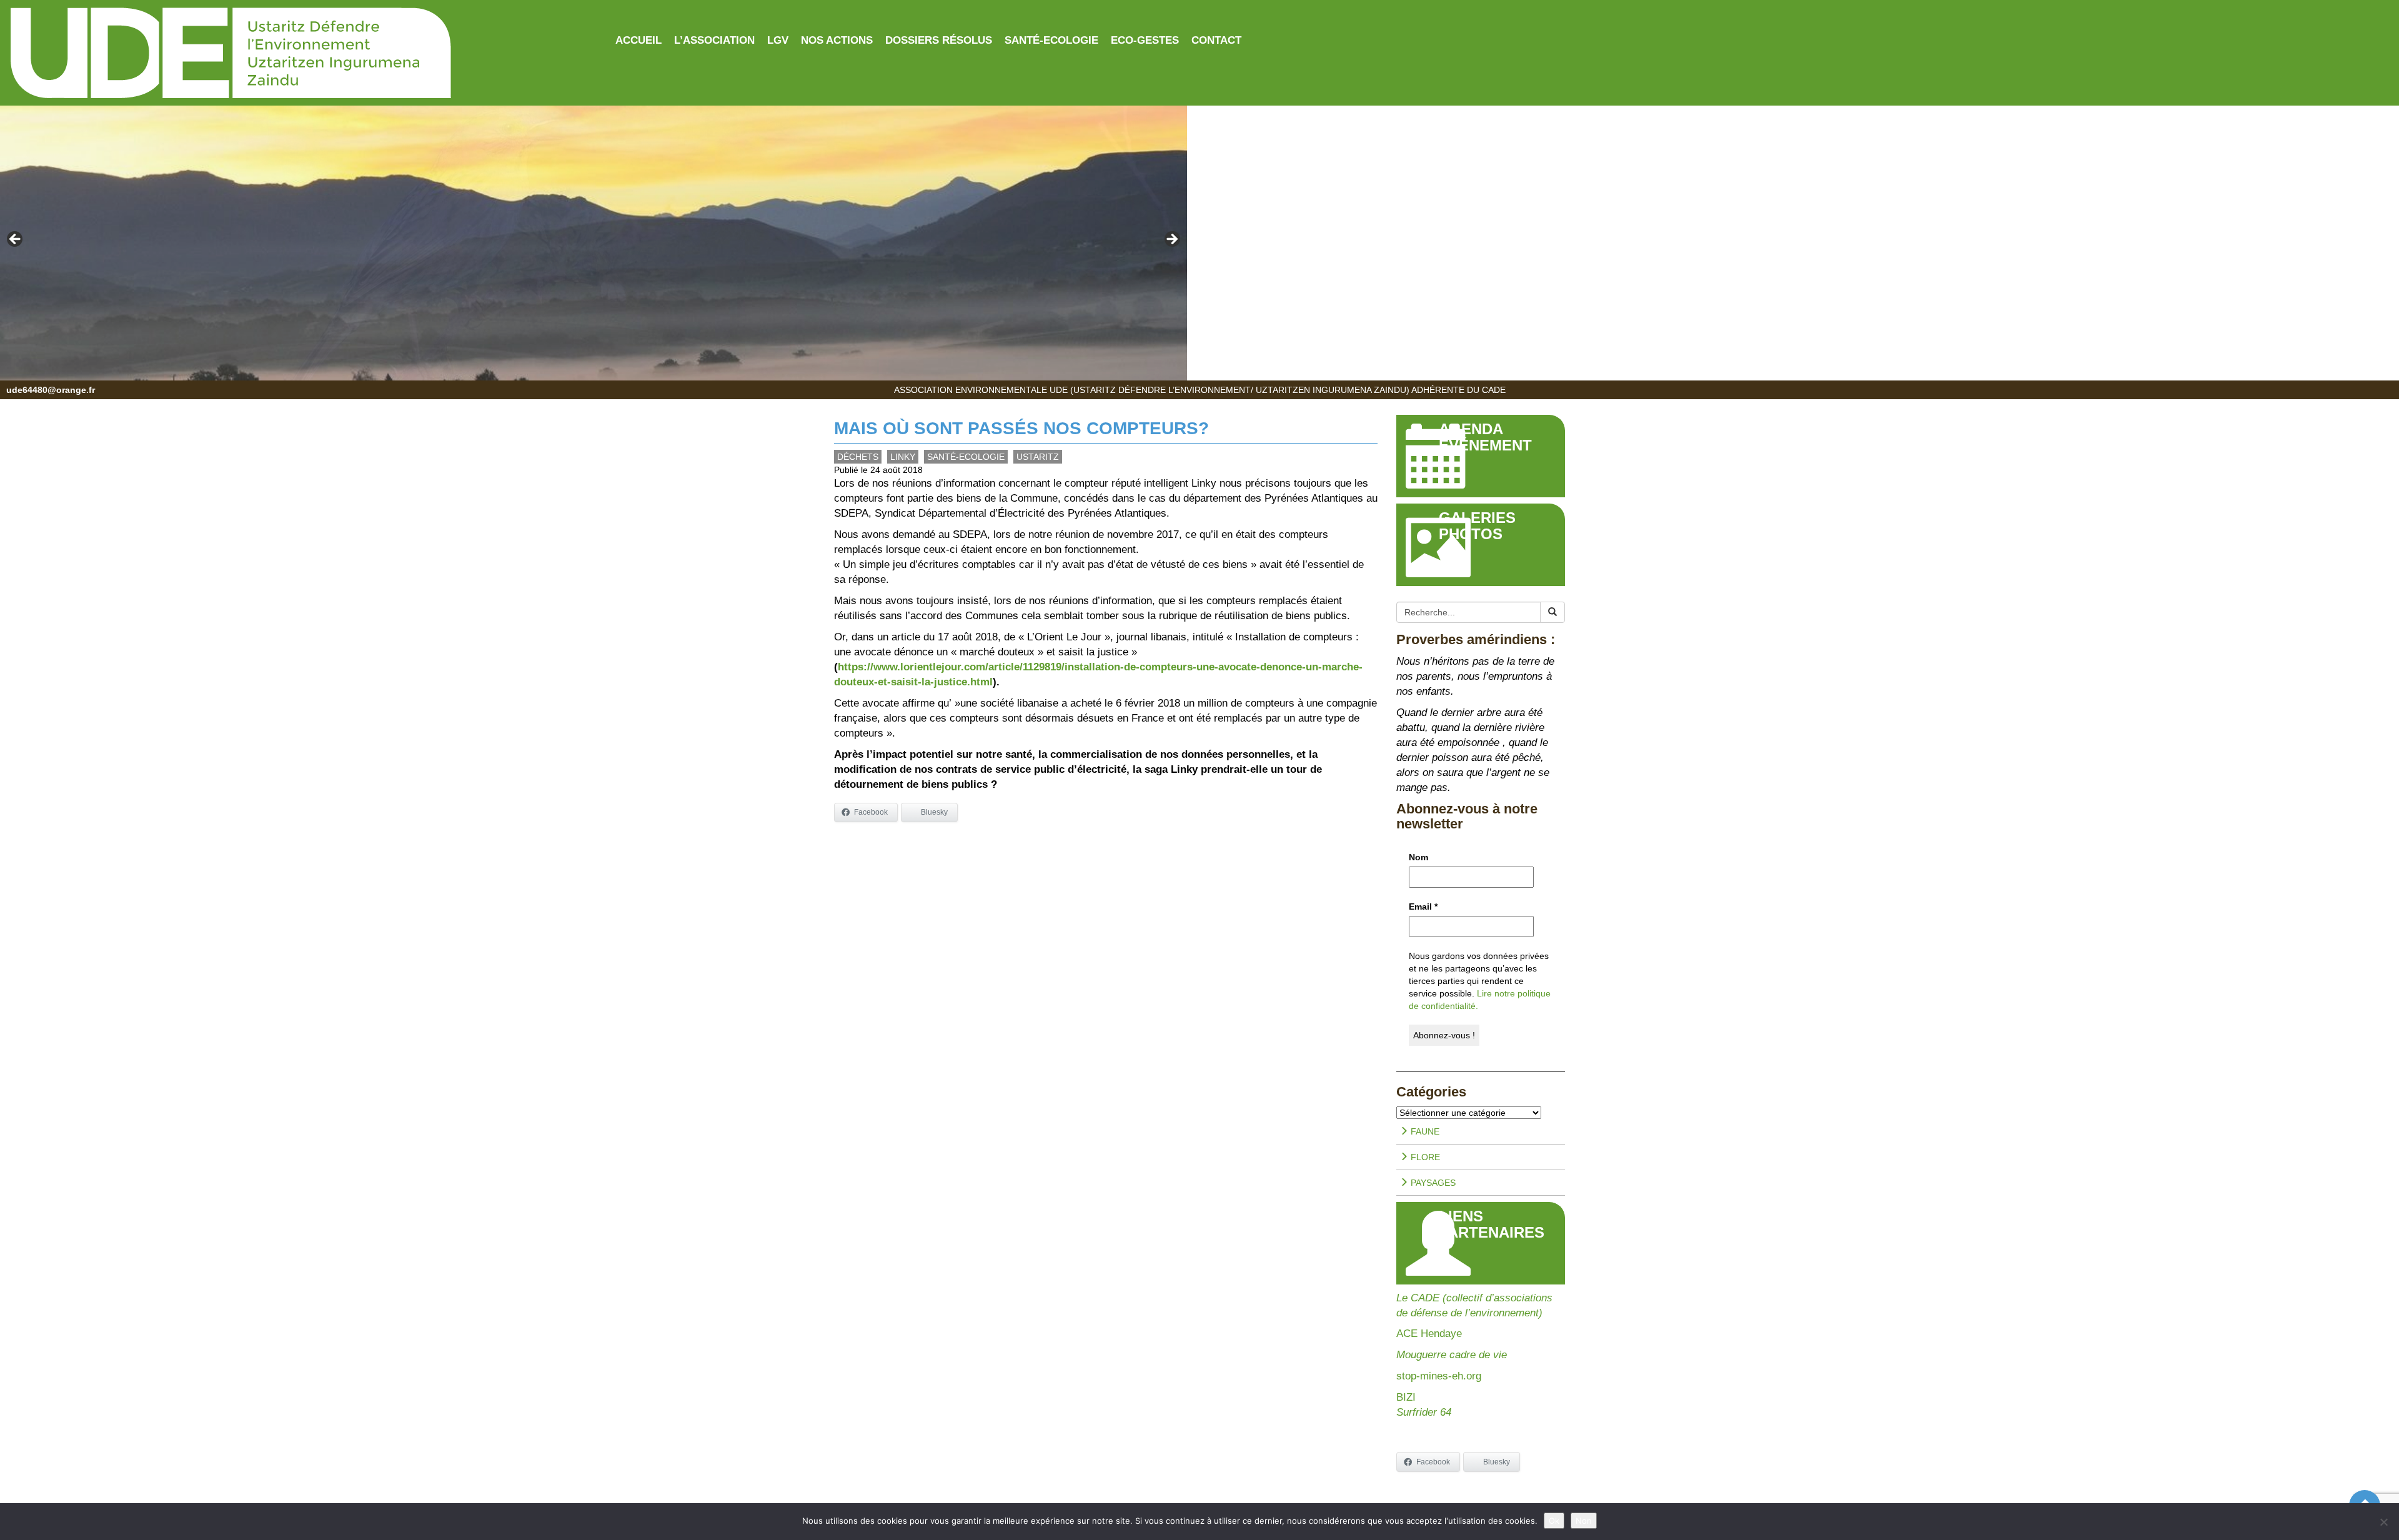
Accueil (638, 40)
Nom (1418, 857)
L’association (714, 40)
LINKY (903, 457)
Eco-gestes (1145, 40)
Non (1584, 1521)
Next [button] (1171, 240)
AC (1403, 1334)
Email (1423, 907)
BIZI (1406, 1397)
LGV (778, 40)
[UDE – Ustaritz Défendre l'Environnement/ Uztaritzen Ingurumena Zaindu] (300, 54)
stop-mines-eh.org (1439, 1376)
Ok (1554, 1521)
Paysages (1432, 1183)
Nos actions (837, 40)
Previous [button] (16, 240)
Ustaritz (1038, 457)
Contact (1216, 40)
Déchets (858, 457)
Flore (1424, 1157)
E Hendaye (1436, 1334)
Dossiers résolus (939, 40)
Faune (1424, 1131)
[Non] (2383, 1522)
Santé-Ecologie (1051, 40)
